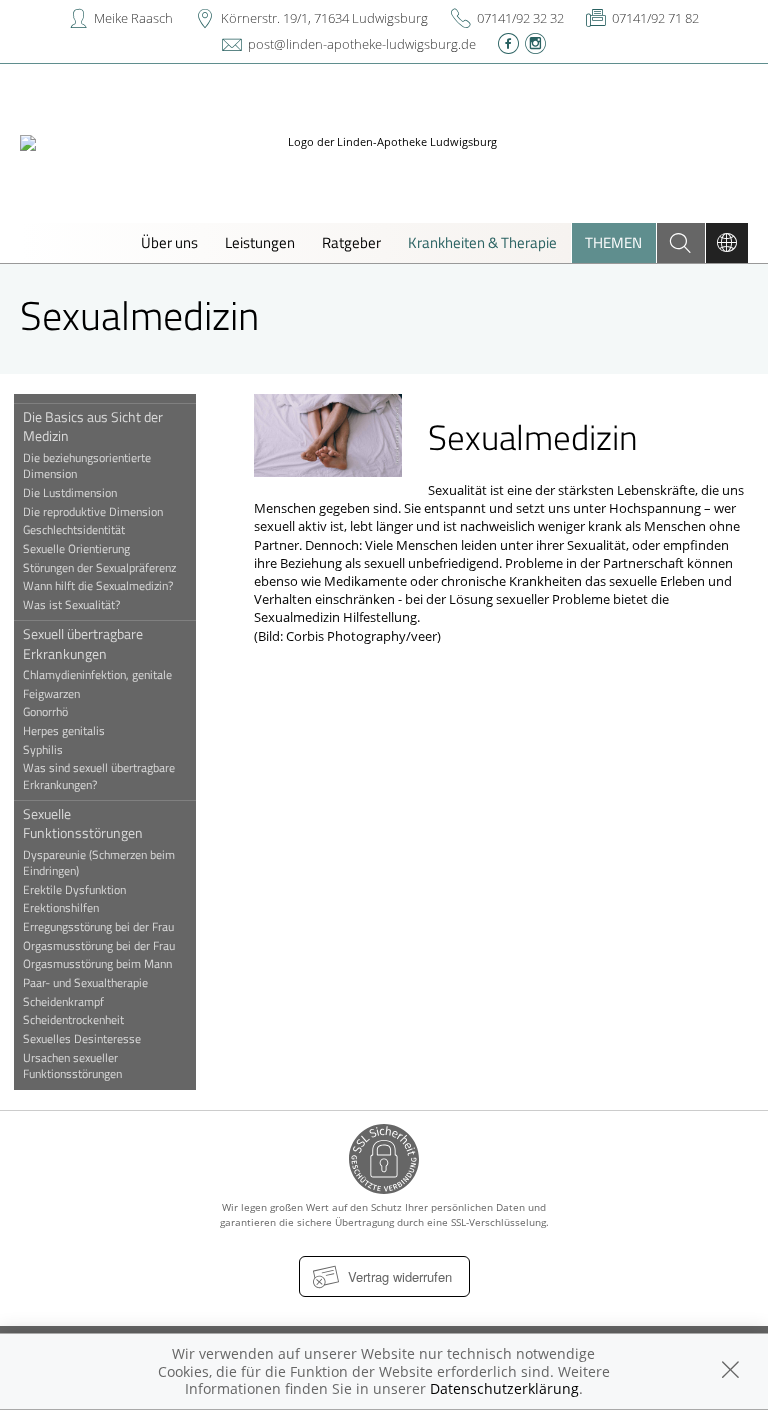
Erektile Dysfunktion (74, 890)
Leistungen (260, 242)
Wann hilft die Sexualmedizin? (98, 586)
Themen (613, 242)
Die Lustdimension (70, 493)
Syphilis (43, 750)
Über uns (169, 242)
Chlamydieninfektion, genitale (97, 675)
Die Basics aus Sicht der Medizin (93, 426)
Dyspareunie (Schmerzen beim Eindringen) (99, 863)
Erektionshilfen (61, 908)
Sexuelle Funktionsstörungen (83, 823)
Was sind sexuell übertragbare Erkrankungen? (99, 776)
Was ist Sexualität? (71, 605)
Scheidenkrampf (63, 1002)
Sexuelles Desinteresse (82, 1039)
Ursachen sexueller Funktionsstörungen (72, 1066)
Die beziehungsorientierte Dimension (87, 466)
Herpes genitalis (64, 731)
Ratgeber (351, 242)
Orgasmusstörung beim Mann (97, 964)
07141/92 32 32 (520, 18)
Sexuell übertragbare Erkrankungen (83, 643)
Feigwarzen (51, 694)
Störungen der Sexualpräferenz (99, 568)
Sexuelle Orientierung (76, 549)
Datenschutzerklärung (504, 1388)
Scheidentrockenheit (73, 1020)
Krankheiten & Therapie (482, 242)
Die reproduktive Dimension (93, 512)
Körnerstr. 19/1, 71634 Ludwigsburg (324, 18)
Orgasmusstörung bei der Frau (99, 946)
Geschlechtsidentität (74, 530)
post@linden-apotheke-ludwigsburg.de (362, 44)
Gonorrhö (45, 712)
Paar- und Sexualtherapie (85, 983)
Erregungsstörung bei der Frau (98, 927)
